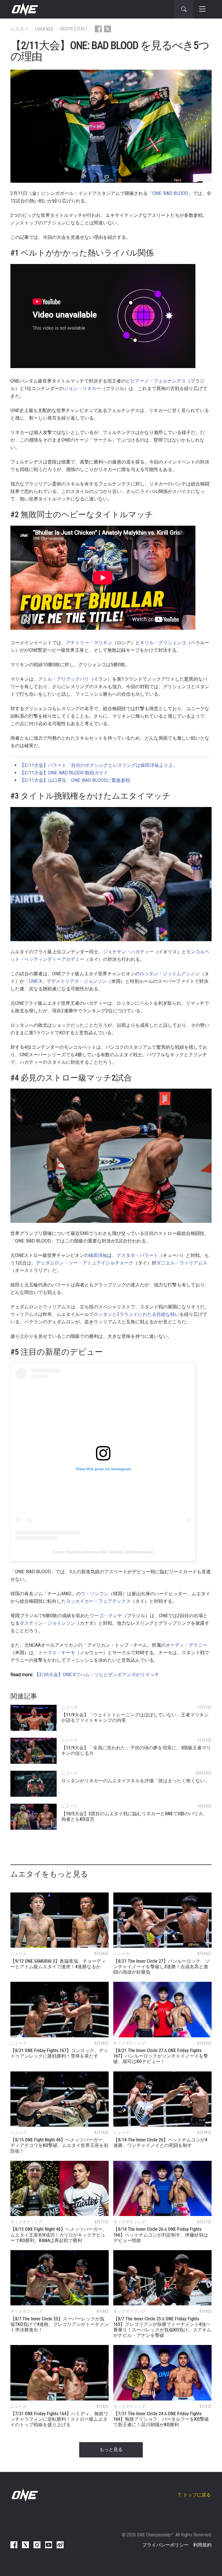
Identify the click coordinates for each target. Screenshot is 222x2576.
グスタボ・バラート (137, 1255)
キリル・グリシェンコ (163, 643)
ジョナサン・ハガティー (128, 952)
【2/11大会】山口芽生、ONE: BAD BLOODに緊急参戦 (75, 780)
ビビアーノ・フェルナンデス (156, 381)
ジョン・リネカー (82, 388)
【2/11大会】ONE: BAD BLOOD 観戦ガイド (64, 773)
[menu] (202, 9)
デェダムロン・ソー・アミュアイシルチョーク (85, 1263)
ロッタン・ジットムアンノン (170, 974)
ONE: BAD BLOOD (170, 193)
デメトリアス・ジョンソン (79, 981)
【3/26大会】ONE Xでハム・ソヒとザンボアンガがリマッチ (97, 1675)
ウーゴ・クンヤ (106, 1616)
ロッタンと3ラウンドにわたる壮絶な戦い (137, 1314)
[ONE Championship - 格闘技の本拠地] (24, 9)
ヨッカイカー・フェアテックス (98, 1601)
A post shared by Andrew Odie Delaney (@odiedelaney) (103, 1552)
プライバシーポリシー (165, 2545)
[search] (184, 9)
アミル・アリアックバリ (64, 679)
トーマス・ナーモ (57, 1653)
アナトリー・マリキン (89, 643)
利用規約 (202, 2545)
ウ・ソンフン (95, 1594)
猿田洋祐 (98, 1255)
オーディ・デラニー (186, 1645)
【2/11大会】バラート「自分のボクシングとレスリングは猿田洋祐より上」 (99, 765)
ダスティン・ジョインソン (47, 1623)
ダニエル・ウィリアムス (182, 1263)
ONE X (35, 981)
